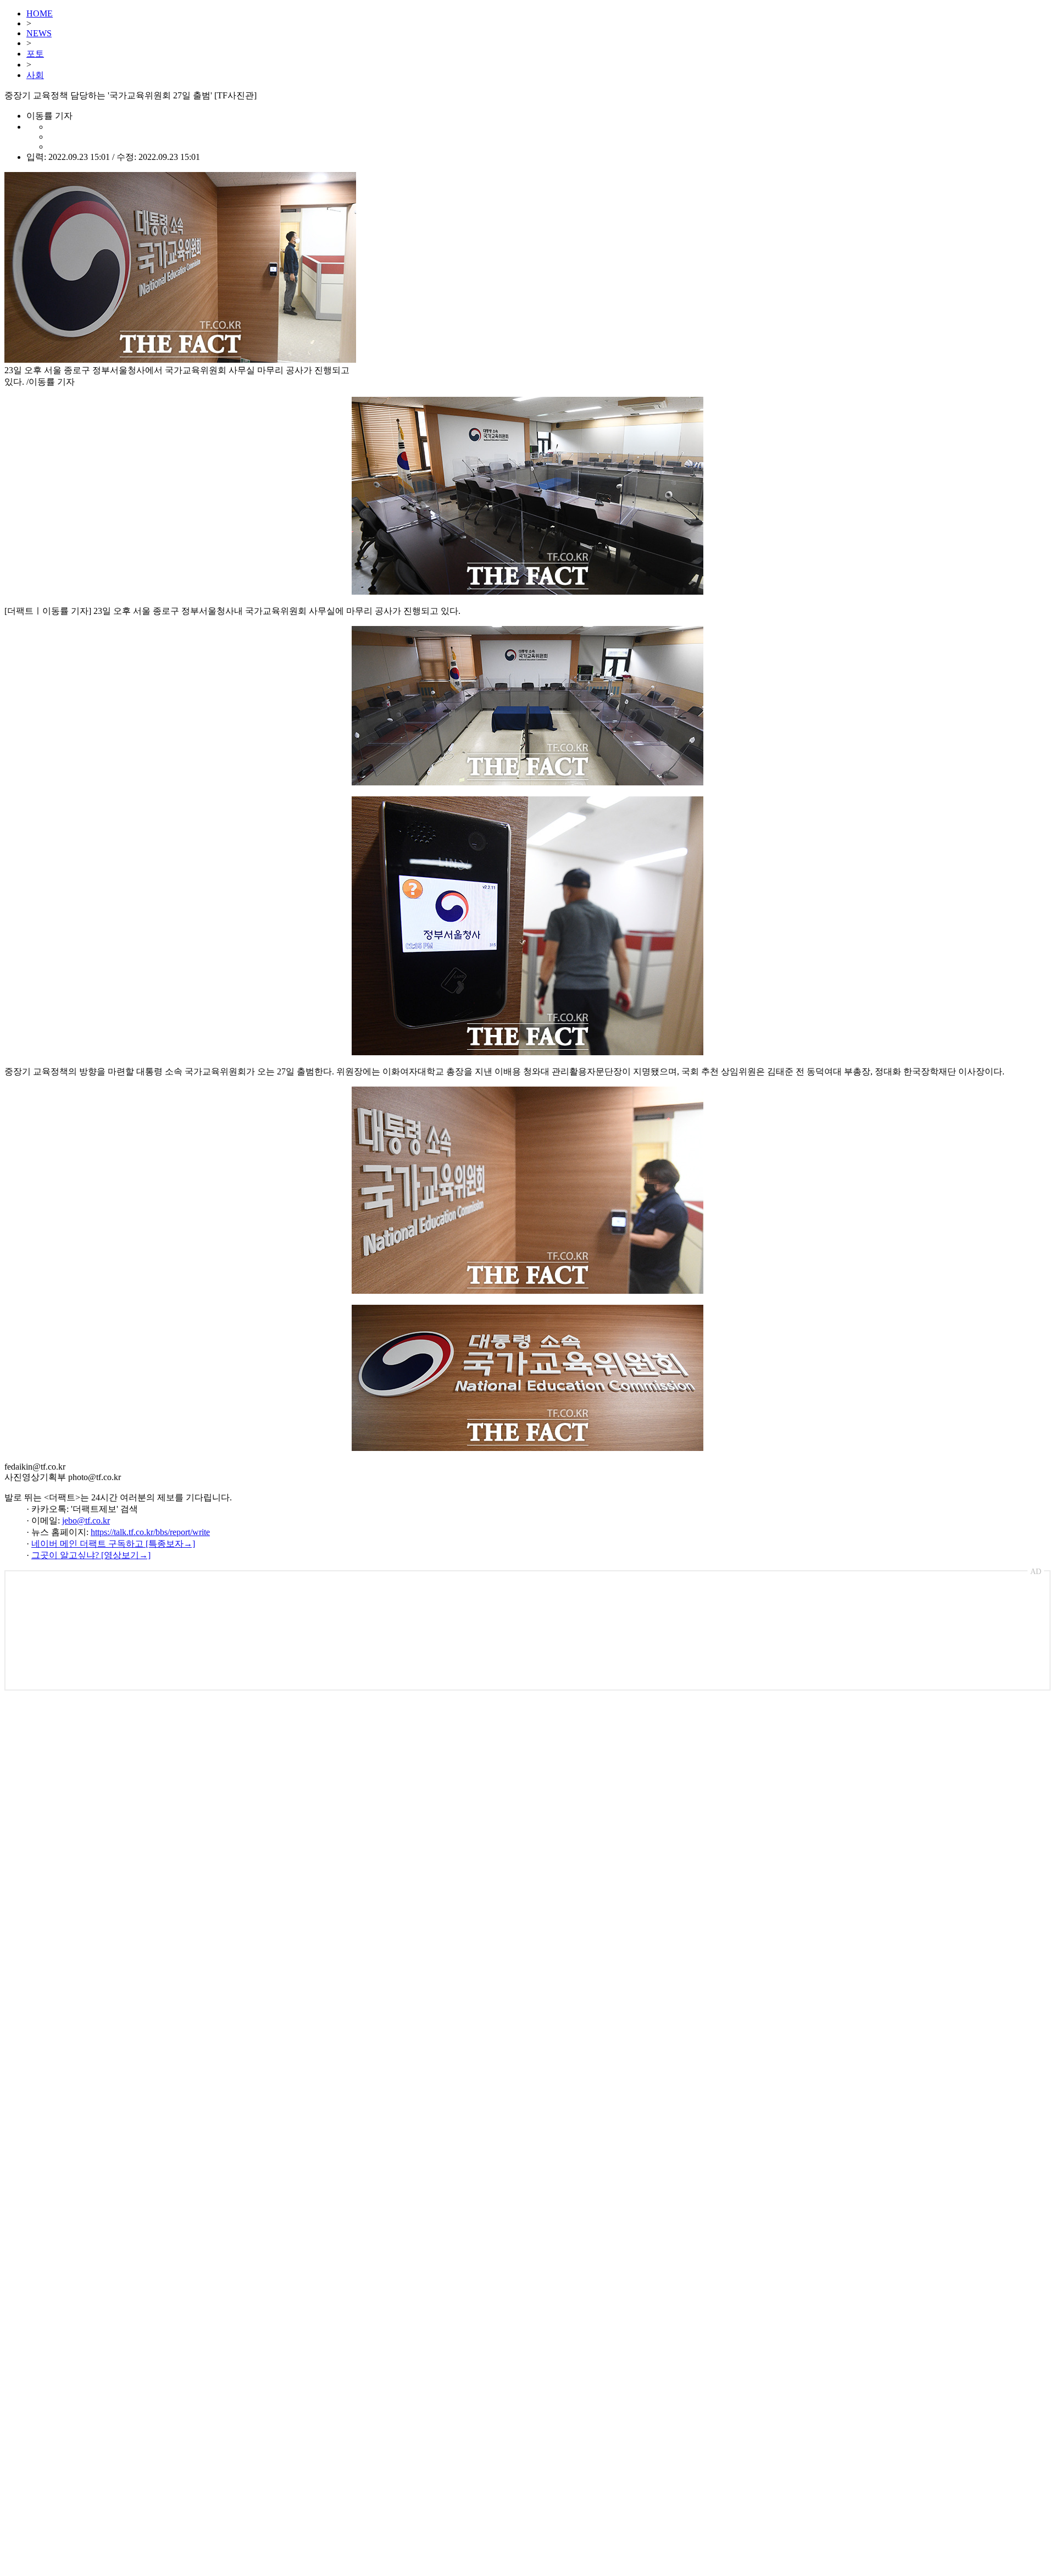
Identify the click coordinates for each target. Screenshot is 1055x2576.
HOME (40, 13)
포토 (35, 54)
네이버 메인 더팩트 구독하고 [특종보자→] (113, 1544)
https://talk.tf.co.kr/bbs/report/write (150, 1532)
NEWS (39, 33)
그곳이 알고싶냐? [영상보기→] (91, 1555)
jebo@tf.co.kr (86, 1520)
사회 (35, 75)
